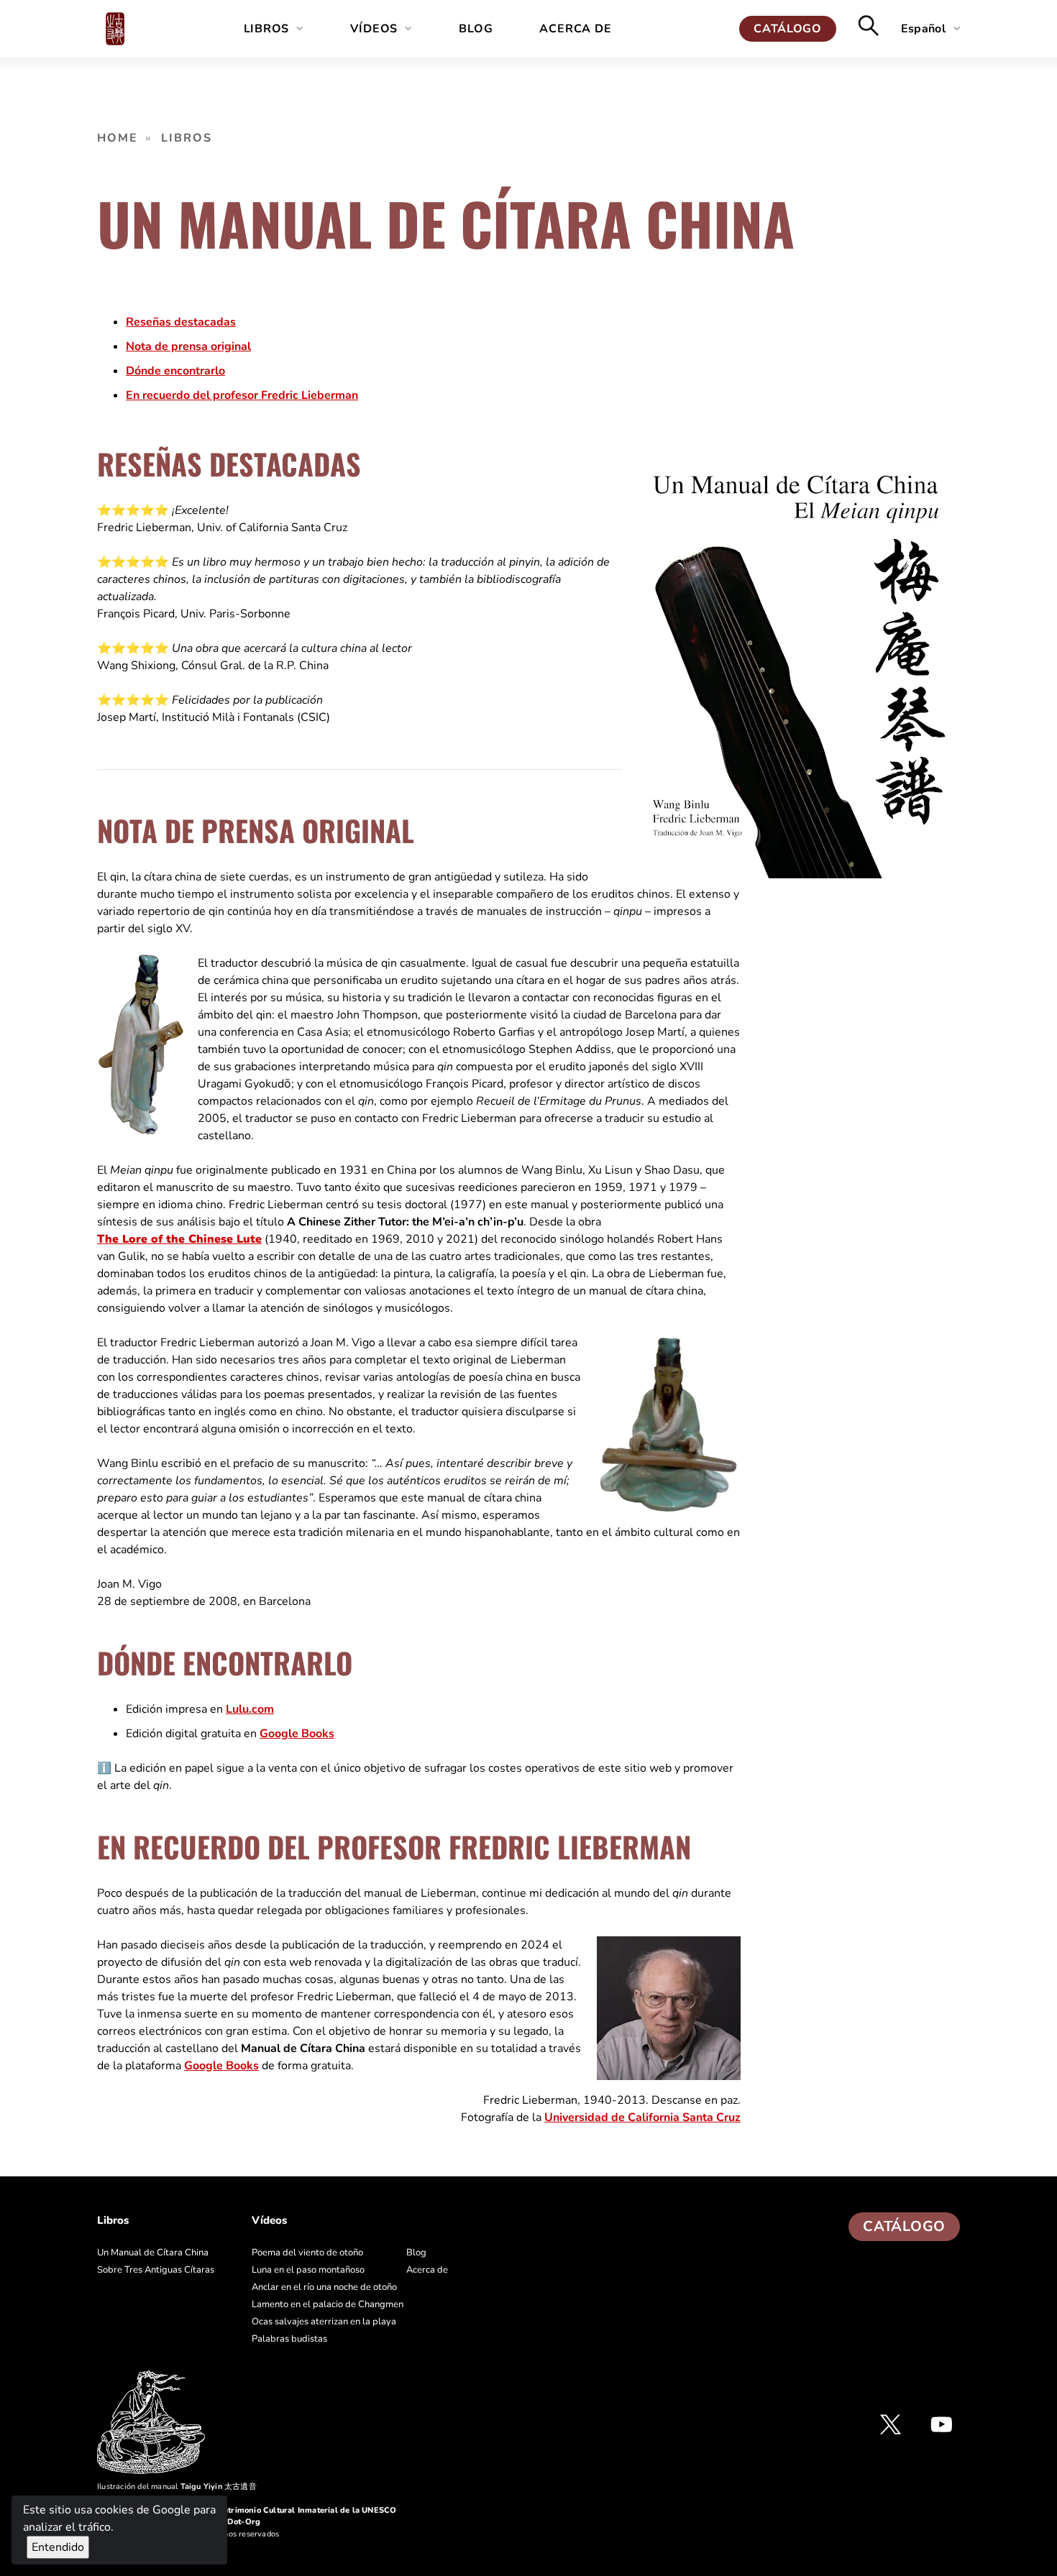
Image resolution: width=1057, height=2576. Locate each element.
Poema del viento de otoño (307, 2253)
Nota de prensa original (188, 346)
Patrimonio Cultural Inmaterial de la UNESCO (308, 2510)
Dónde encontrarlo (175, 371)
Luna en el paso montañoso (308, 2270)
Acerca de (575, 29)
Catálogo (788, 29)
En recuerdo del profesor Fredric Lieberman (242, 395)
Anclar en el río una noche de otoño (324, 2287)
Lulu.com (250, 1709)
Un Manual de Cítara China (153, 2253)
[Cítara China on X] (891, 2424)
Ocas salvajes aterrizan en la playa (324, 2322)
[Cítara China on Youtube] (942, 2424)
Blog (476, 29)
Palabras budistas (289, 2339)
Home (118, 138)
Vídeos (374, 29)
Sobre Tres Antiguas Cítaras (156, 2270)
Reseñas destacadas (181, 322)
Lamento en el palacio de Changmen (328, 2304)
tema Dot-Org (233, 2522)
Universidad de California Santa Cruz (642, 2117)
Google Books (297, 1734)
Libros (267, 29)
